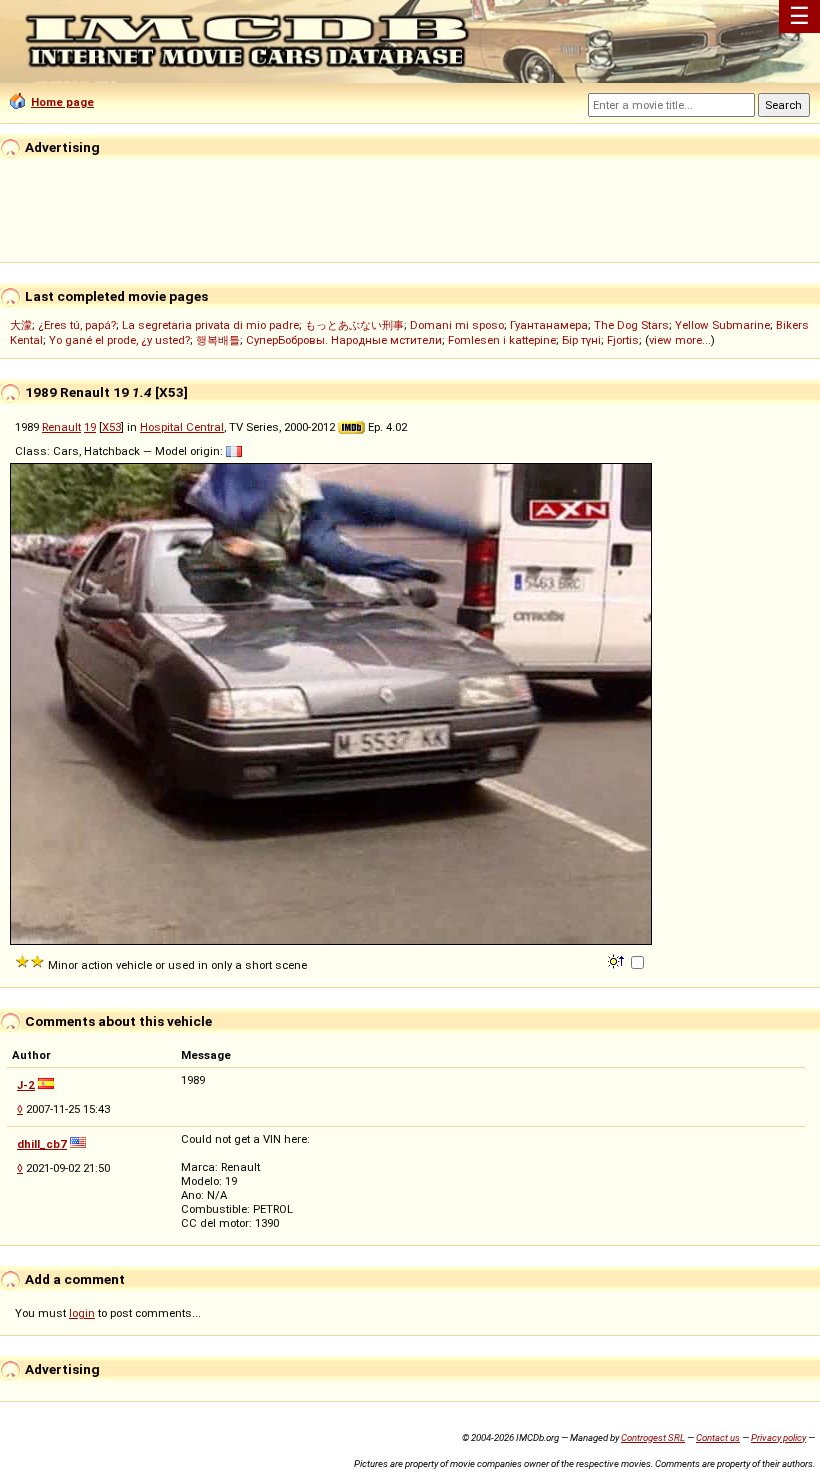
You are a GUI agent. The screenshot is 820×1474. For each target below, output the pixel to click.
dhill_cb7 (42, 1144)
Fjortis (623, 340)
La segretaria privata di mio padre (210, 325)
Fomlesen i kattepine (502, 340)
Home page (62, 102)
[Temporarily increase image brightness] (617, 960)
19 (90, 427)
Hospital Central (182, 427)
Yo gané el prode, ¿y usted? (119, 340)
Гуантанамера (549, 325)
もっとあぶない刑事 (354, 325)
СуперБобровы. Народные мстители (344, 340)
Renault (61, 427)
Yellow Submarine (722, 325)
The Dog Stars (631, 325)
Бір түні (581, 340)
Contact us (718, 1437)
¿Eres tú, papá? (77, 325)
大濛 (21, 325)
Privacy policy (778, 1437)
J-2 (26, 1085)
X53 (111, 427)
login (82, 1313)
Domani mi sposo (457, 325)
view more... (680, 340)
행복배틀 (218, 340)
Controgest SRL (653, 1437)
